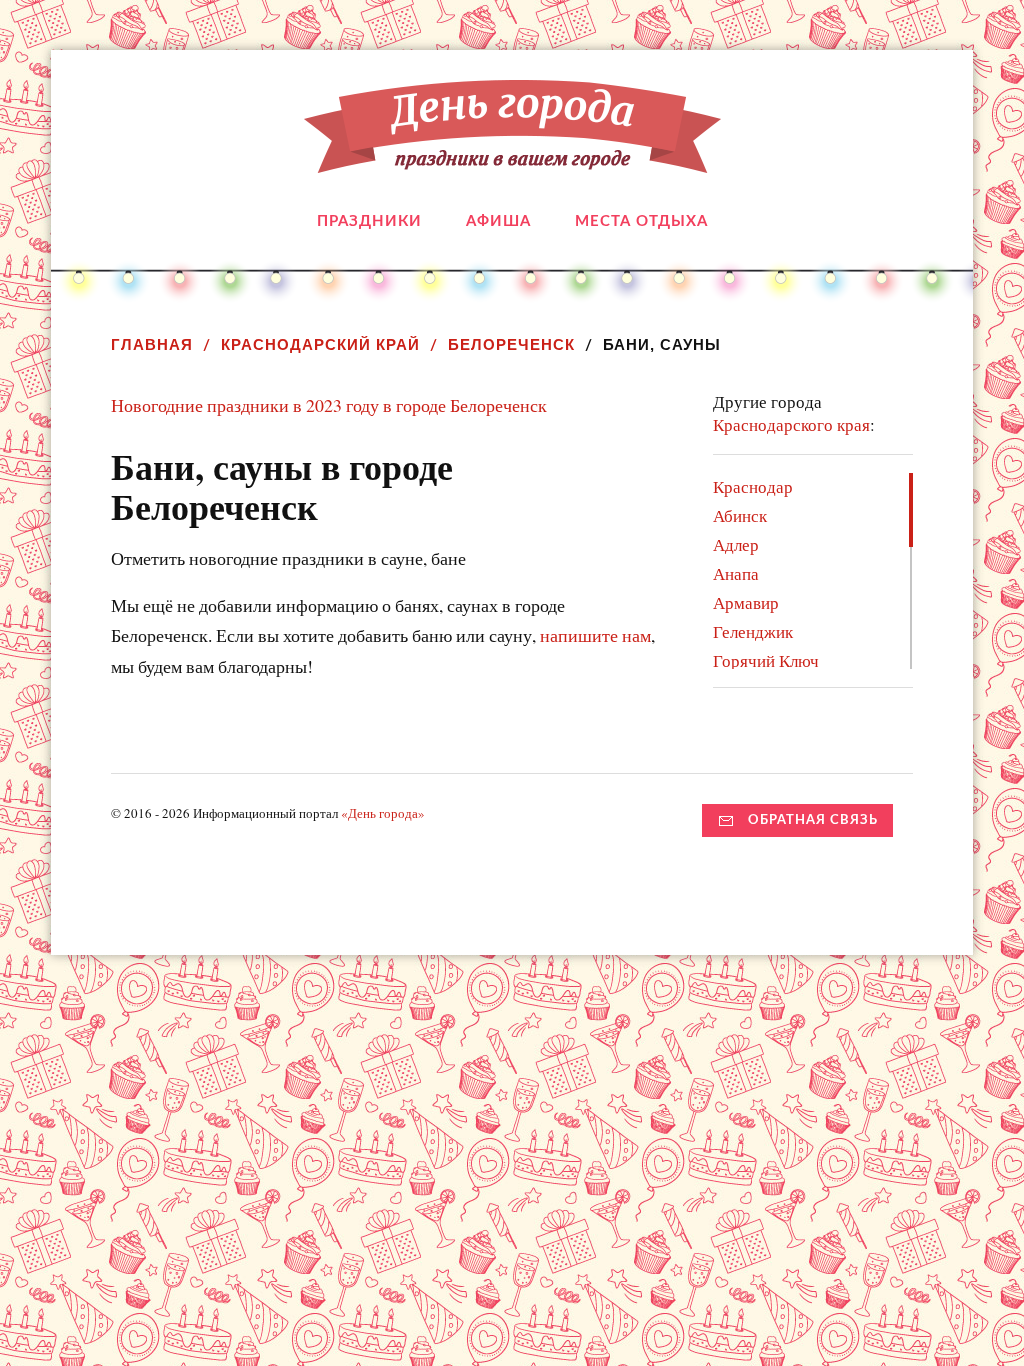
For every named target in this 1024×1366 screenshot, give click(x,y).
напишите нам (595, 635)
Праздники (369, 221)
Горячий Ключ (766, 660)
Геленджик (753, 631)
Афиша (498, 221)
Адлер (736, 544)
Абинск (740, 515)
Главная (152, 344)
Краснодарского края (791, 424)
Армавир (746, 602)
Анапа (736, 573)
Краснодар (753, 486)
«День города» (383, 813)
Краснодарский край (320, 344)
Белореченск (511, 344)
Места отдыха (641, 221)
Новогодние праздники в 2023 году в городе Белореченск (329, 405)
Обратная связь (813, 820)
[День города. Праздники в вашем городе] (512, 158)
